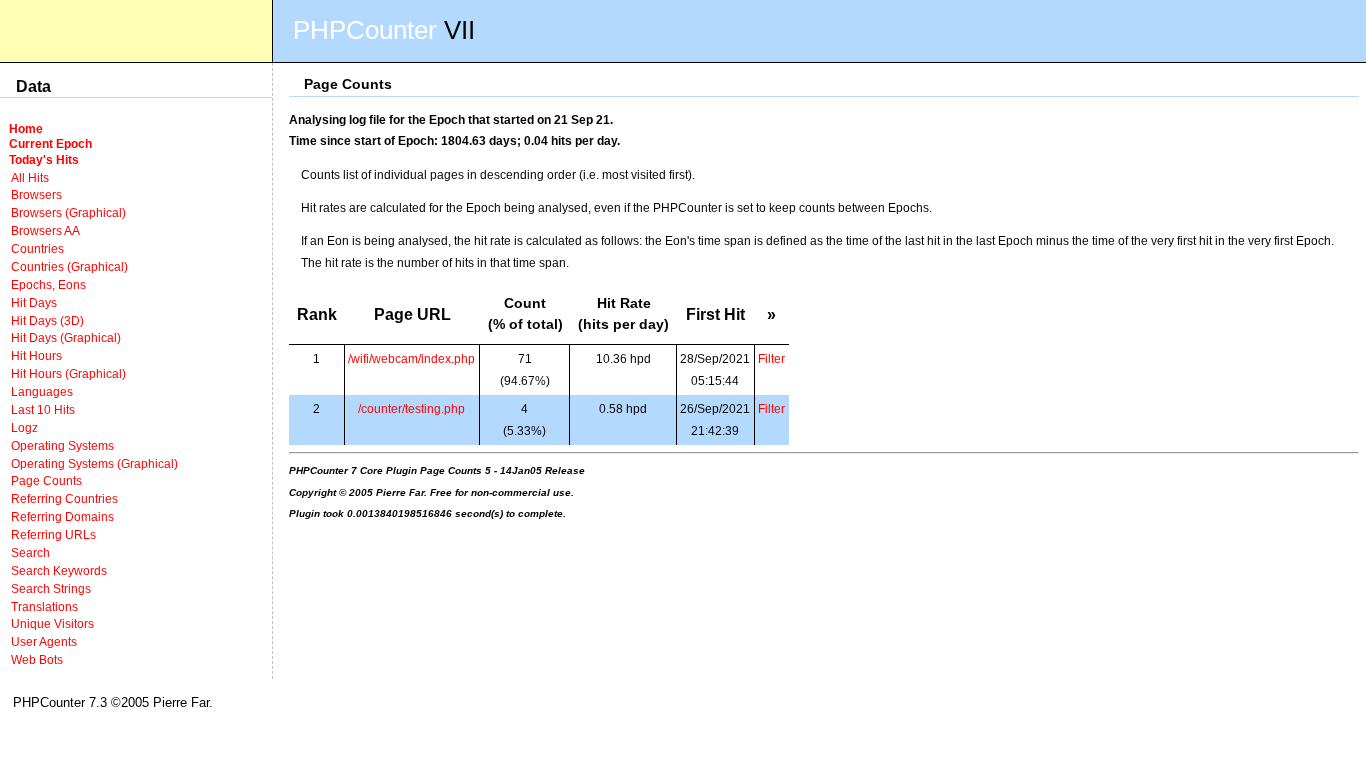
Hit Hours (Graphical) (68, 373)
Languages (42, 391)
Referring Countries (64, 498)
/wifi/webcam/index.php (411, 358)
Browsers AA (45, 230)
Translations (44, 606)
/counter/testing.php (411, 408)
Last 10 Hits (43, 409)
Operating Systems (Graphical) (94, 463)
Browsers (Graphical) (68, 212)
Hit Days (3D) (47, 320)
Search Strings (51, 588)
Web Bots (37, 659)
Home (26, 128)
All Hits (30, 177)
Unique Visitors (52, 623)
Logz (24, 427)
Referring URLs (53, 534)
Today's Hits (44, 159)
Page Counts (46, 480)
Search (30, 552)
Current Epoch (50, 143)
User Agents (44, 641)
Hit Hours (36, 355)
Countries (37, 248)
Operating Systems (62, 445)
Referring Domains (62, 516)
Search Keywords (59, 570)
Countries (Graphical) (69, 266)
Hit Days (34, 302)
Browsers (36, 194)
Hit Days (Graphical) (66, 337)
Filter (771, 358)
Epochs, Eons (48, 284)
